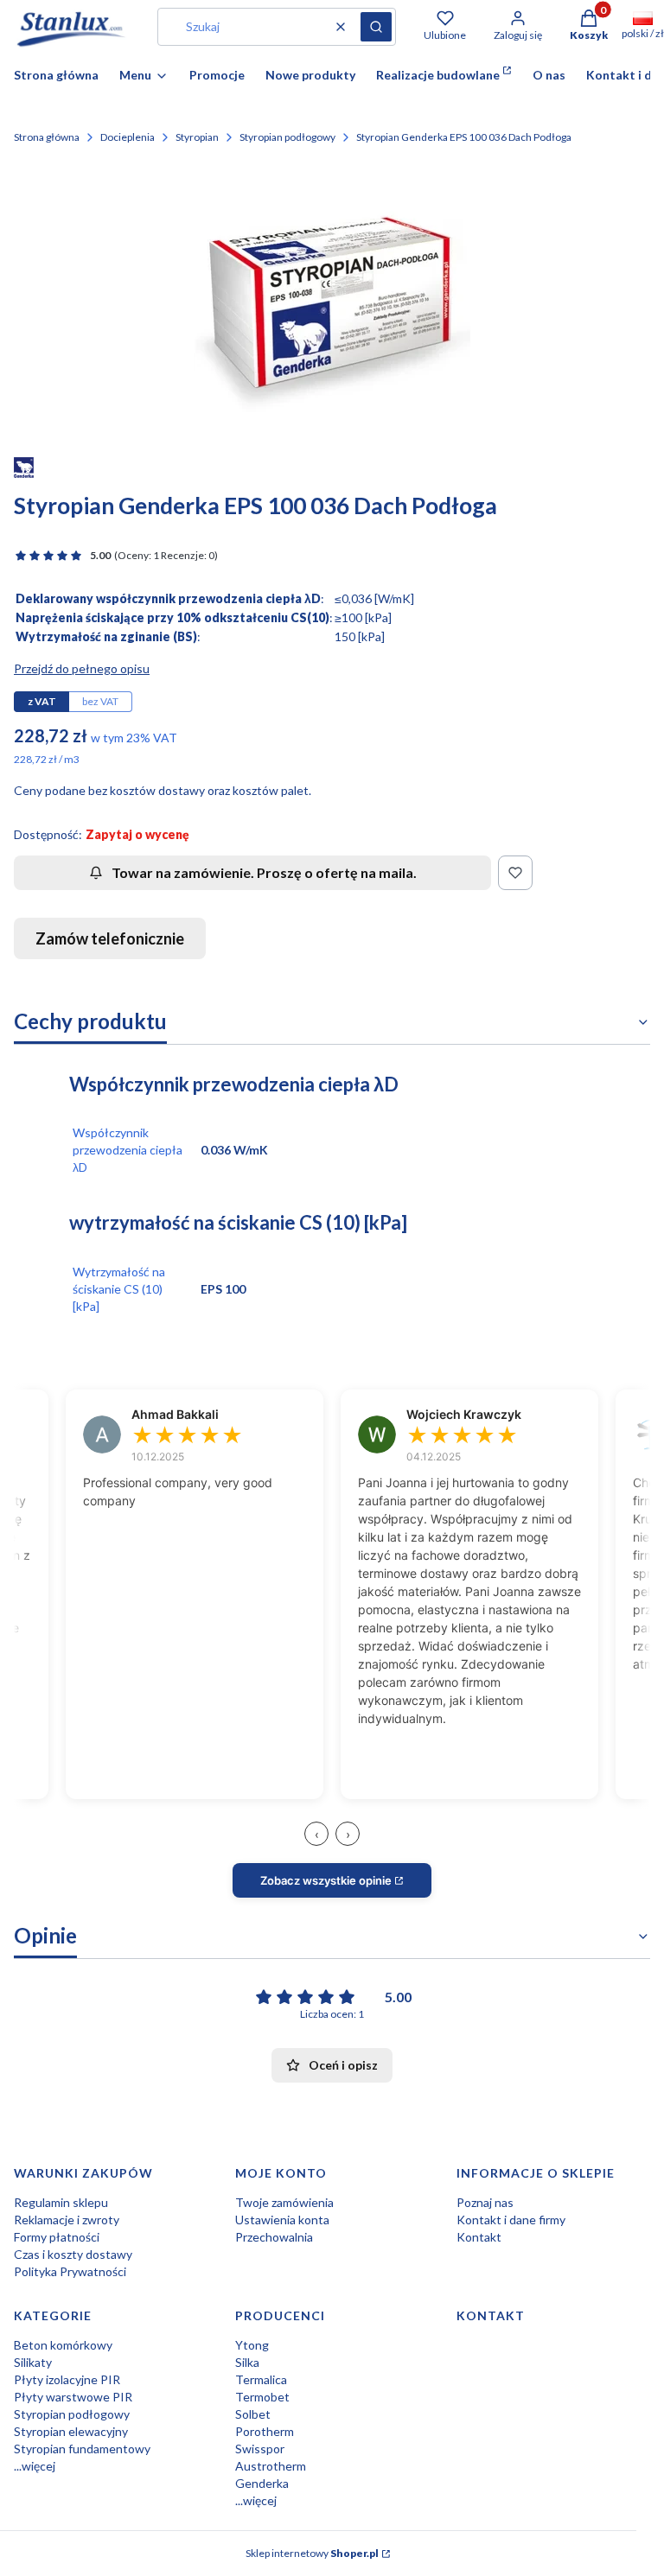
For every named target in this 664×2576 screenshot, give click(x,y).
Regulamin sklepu (61, 2202)
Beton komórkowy (63, 2345)
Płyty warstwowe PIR (73, 2397)
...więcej (35, 2466)
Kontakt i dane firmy (511, 2220)
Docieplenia (128, 137)
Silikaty (33, 2362)
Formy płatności (57, 2237)
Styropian (197, 137)
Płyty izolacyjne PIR (67, 2379)
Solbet (253, 2414)
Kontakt (479, 2237)
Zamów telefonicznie (110, 938)
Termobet (262, 2397)
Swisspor (260, 2449)
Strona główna (47, 137)
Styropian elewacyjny (71, 2431)
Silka (247, 2362)
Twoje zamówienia (284, 2202)
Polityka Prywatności (70, 2271)
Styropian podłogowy (287, 137)
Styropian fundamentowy (82, 2449)
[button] (376, 27)
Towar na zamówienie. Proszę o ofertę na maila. (264, 872)
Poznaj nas (485, 2202)
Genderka (262, 2483)
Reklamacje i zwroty (67, 2220)
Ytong (252, 2345)
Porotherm (265, 2431)
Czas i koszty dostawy (73, 2254)
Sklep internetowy (312, 2553)
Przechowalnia (274, 2237)
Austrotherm (271, 2466)
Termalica (261, 2379)
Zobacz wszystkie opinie (326, 1880)
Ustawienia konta (282, 2220)
